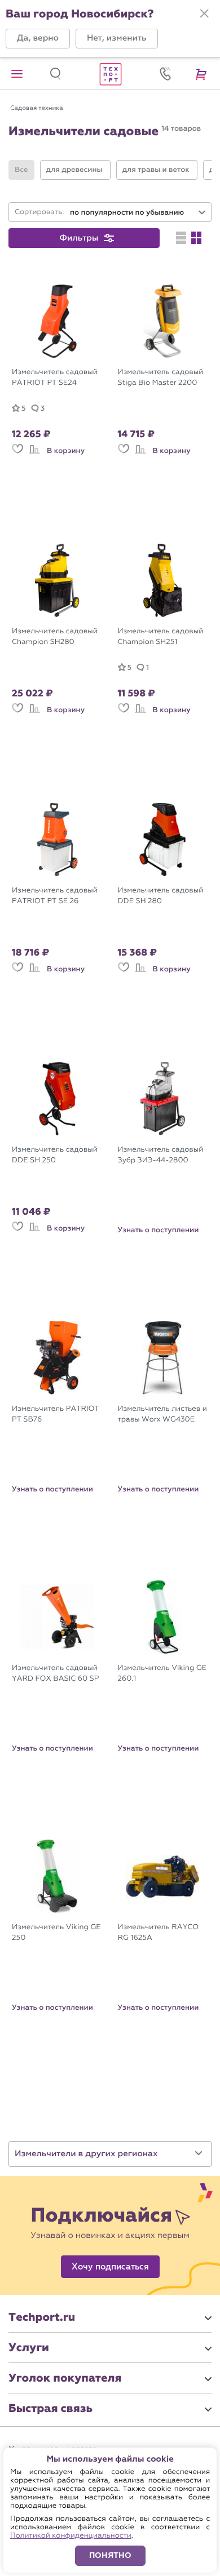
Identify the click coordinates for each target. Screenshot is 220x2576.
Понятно (110, 2555)
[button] (38, 39)
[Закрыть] (204, 14)
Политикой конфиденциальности (71, 2536)
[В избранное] (17, 454)
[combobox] (138, 213)
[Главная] (110, 74)
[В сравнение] (34, 454)
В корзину (66, 451)
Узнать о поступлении (159, 1230)
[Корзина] (203, 74)
